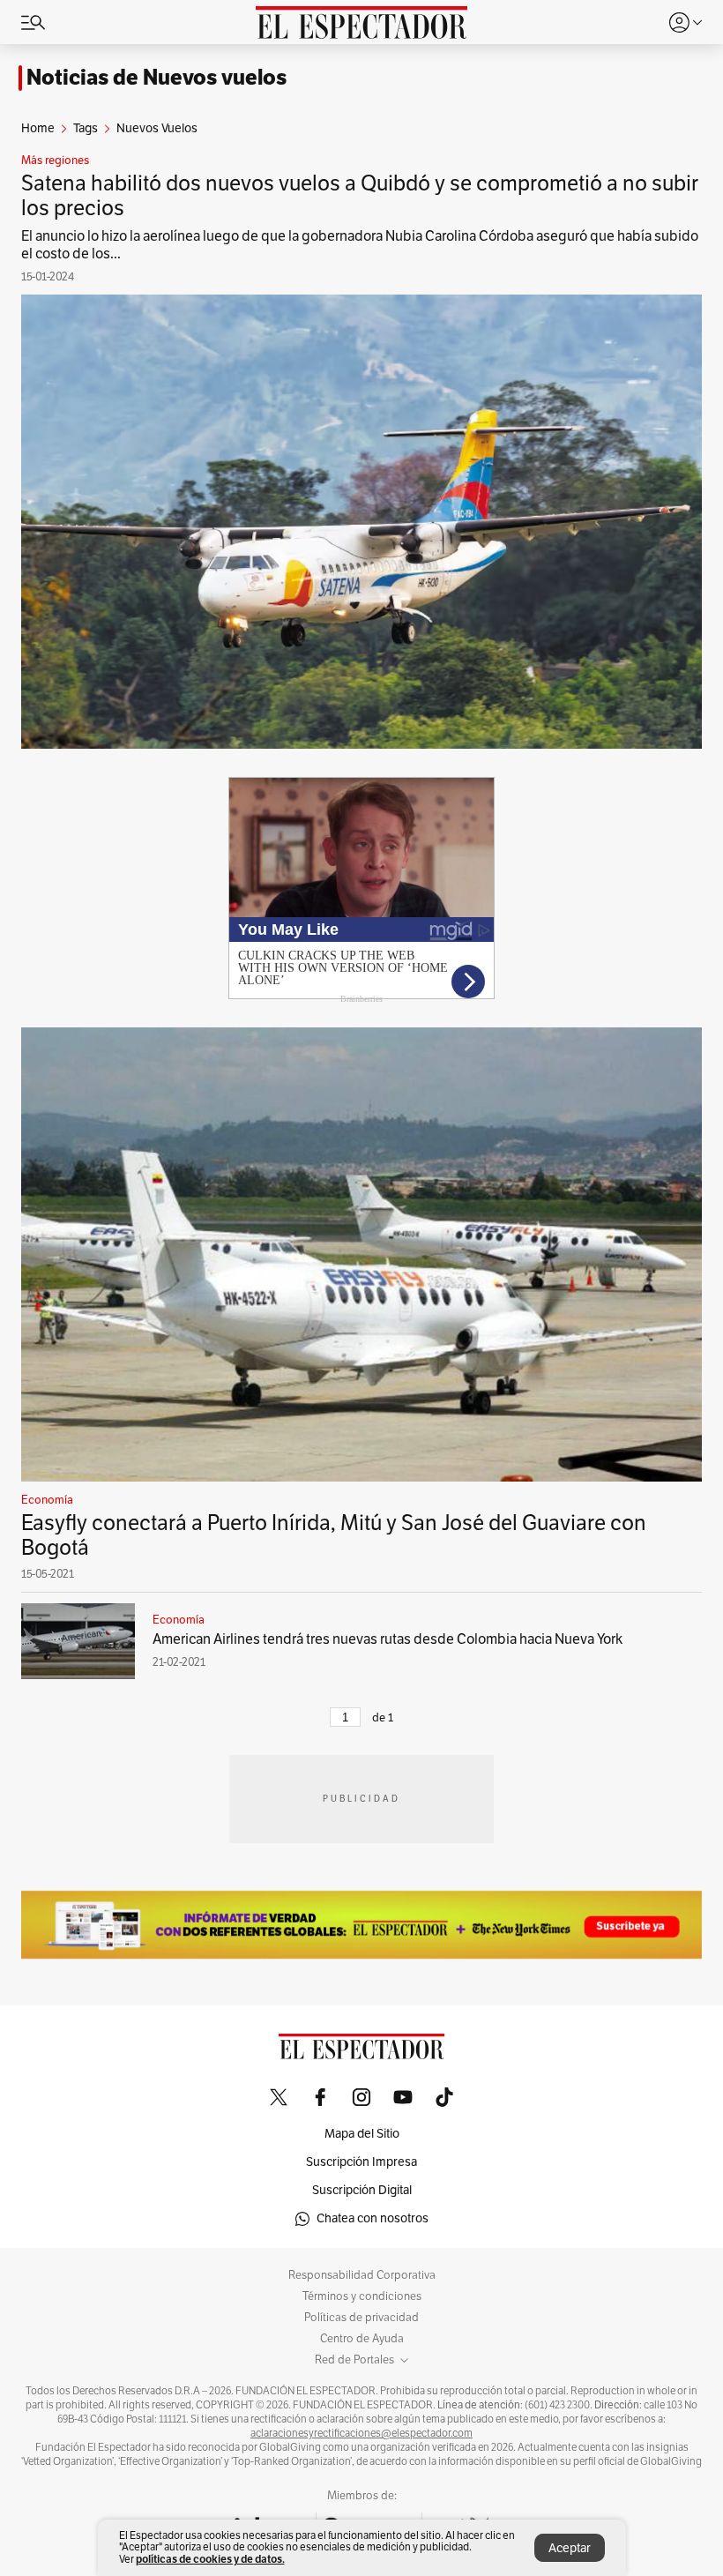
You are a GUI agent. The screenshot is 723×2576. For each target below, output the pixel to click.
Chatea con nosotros (373, 2218)
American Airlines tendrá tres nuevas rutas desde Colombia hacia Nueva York (388, 1639)
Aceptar (570, 2548)
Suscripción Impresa (361, 2162)
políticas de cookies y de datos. (210, 2559)
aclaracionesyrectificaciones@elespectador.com (361, 2433)
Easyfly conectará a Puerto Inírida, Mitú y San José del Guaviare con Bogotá (334, 1535)
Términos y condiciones (362, 2296)
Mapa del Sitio (362, 2134)
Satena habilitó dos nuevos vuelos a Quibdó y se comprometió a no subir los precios (360, 196)
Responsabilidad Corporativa (362, 2275)
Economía (47, 1500)
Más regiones (55, 161)
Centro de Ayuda (362, 2339)
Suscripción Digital (362, 2190)
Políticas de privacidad (361, 2318)
